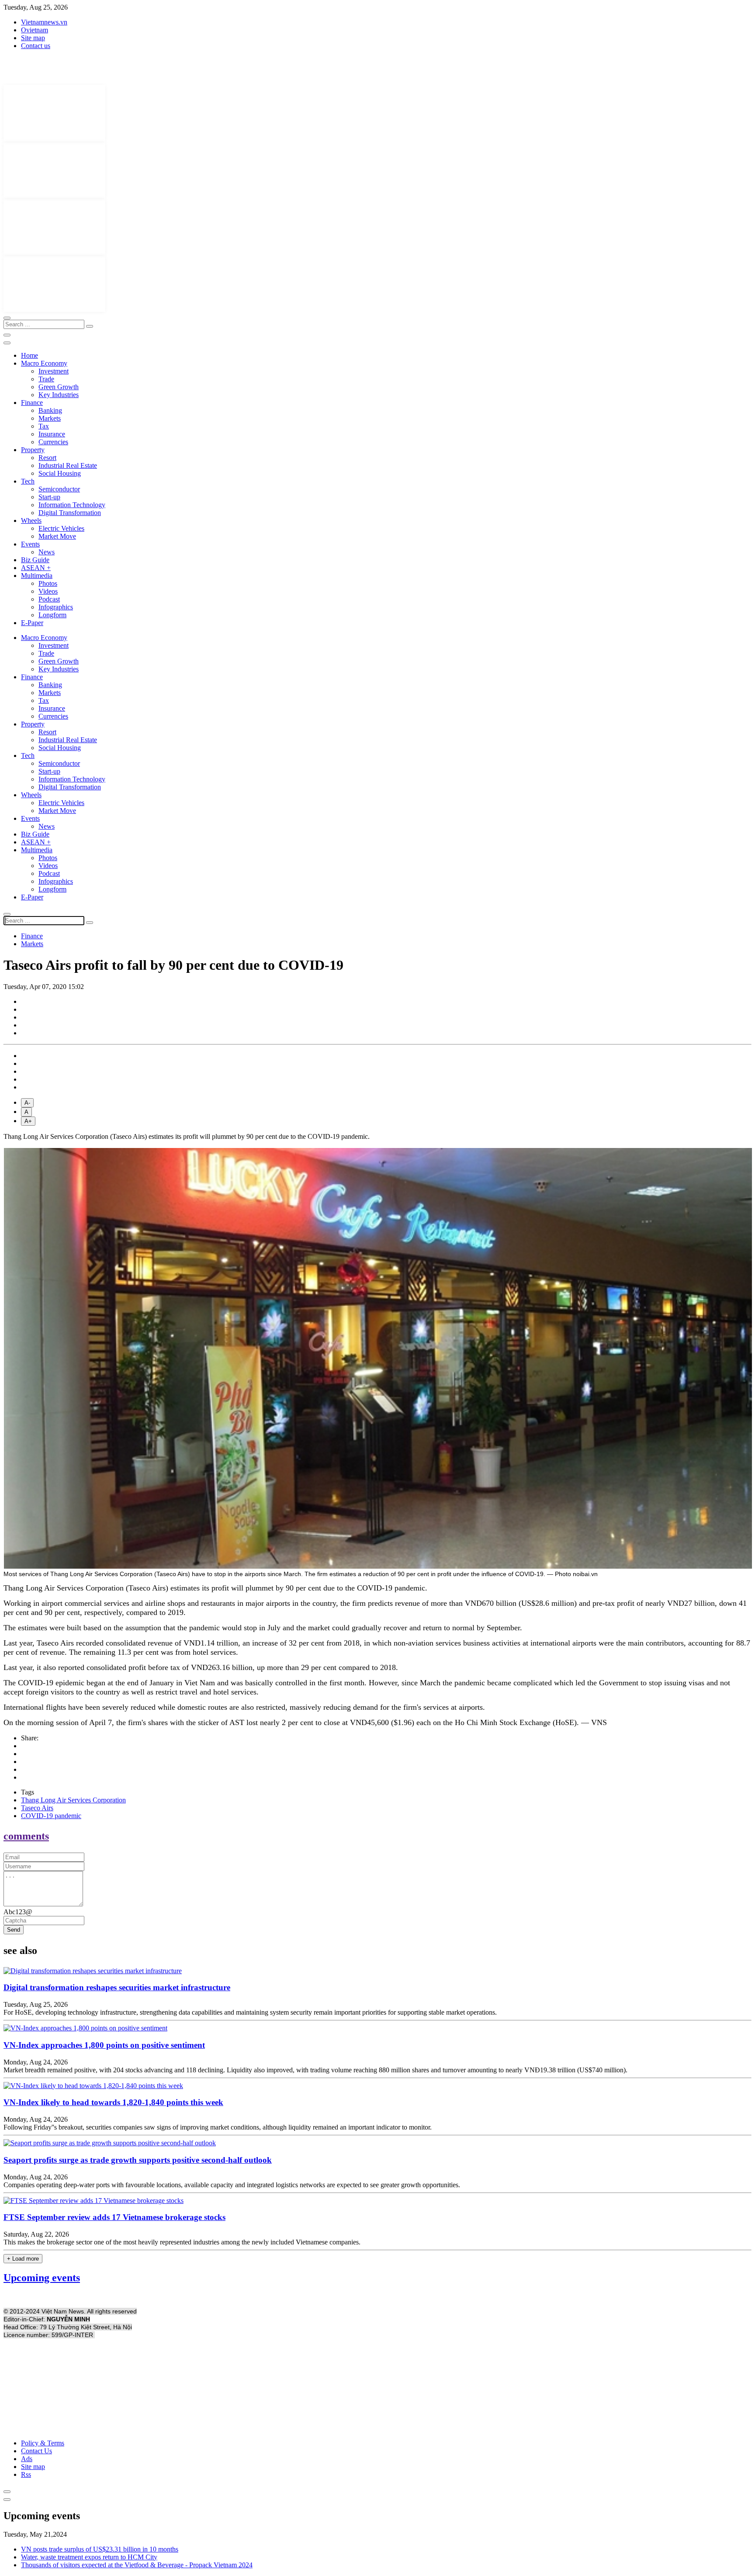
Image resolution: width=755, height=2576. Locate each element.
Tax (44, 426)
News (47, 552)
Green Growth (59, 387)
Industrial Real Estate (68, 465)
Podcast (49, 599)
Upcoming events (42, 2278)
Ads (27, 2459)
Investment (54, 371)
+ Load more (23, 2259)
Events (30, 544)
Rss (26, 2474)
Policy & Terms (43, 2443)
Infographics (56, 607)
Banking (50, 410)
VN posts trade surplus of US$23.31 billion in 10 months (100, 2549)
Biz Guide (35, 560)
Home (29, 355)
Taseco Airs (37, 1808)
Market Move (57, 536)
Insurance (52, 434)
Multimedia (37, 576)
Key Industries (59, 395)
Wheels (31, 520)
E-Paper (32, 623)
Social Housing (60, 473)
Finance (32, 403)
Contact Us (36, 2451)
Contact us (36, 46)
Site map (33, 38)
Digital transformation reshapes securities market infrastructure (117, 1987)
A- (27, 1103)
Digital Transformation (70, 513)
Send (14, 1930)
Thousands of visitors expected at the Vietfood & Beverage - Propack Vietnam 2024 (137, 2565)
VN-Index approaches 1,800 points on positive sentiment (104, 2045)
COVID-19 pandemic (51, 1816)
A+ (28, 1121)
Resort (47, 458)
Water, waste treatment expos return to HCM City (89, 2557)
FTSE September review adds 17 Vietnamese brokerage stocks (114, 2217)
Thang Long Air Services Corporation (73, 1800)
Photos (48, 583)
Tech (28, 481)
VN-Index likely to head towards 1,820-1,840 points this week (113, 2102)
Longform (52, 615)
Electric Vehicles (61, 528)
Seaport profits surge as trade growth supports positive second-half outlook (138, 2160)
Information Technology (72, 505)
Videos (48, 591)
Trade (46, 379)
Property (33, 450)
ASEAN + (36, 568)
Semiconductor (59, 489)
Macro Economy (44, 363)
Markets (50, 418)
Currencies (53, 442)
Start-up (49, 497)
